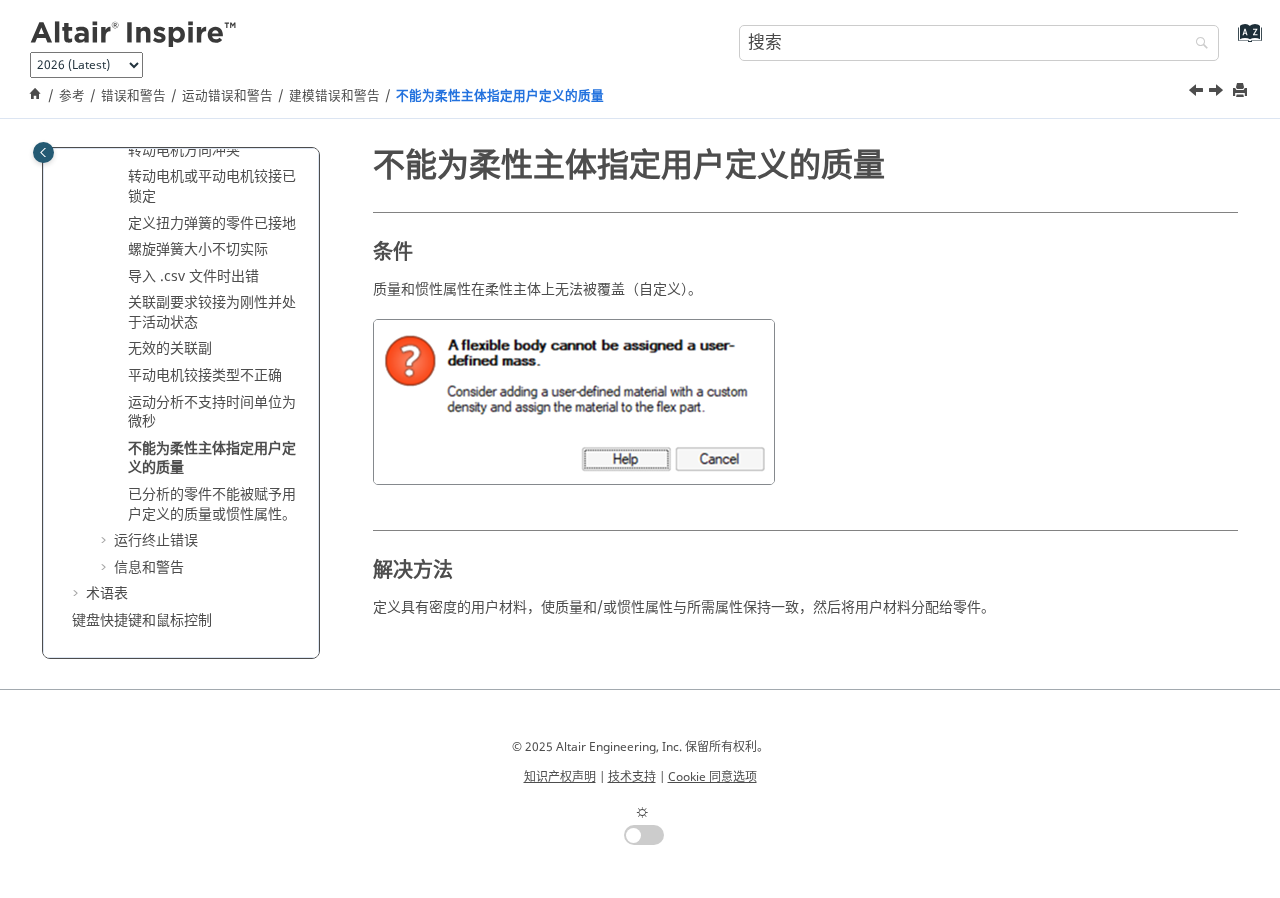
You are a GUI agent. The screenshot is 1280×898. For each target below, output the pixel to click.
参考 (72, 96)
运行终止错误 (156, 540)
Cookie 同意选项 (712, 777)
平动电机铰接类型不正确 (205, 375)
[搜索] (1197, 44)
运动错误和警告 (227, 96)
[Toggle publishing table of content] (43, 152)
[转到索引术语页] (1245, 40)
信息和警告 (149, 566)
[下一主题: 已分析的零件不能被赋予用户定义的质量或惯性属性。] (1218, 93)
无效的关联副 (170, 348)
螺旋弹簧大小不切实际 (198, 249)
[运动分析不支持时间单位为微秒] (1198, 93)
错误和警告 (133, 96)
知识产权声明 (560, 777)
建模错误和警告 (334, 96)
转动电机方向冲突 (184, 149)
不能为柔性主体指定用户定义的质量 (500, 96)
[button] (120, 150)
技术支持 (632, 777)
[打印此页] (1242, 91)
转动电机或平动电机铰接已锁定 (212, 186)
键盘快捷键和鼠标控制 (142, 620)
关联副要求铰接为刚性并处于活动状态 (212, 312)
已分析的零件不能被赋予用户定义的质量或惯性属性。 (212, 504)
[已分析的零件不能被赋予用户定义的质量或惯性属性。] (1218, 93)
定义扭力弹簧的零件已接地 (212, 222)
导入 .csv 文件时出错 (193, 275)
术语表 (107, 593)
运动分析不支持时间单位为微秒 (212, 411)
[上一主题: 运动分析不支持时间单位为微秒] (1198, 93)
